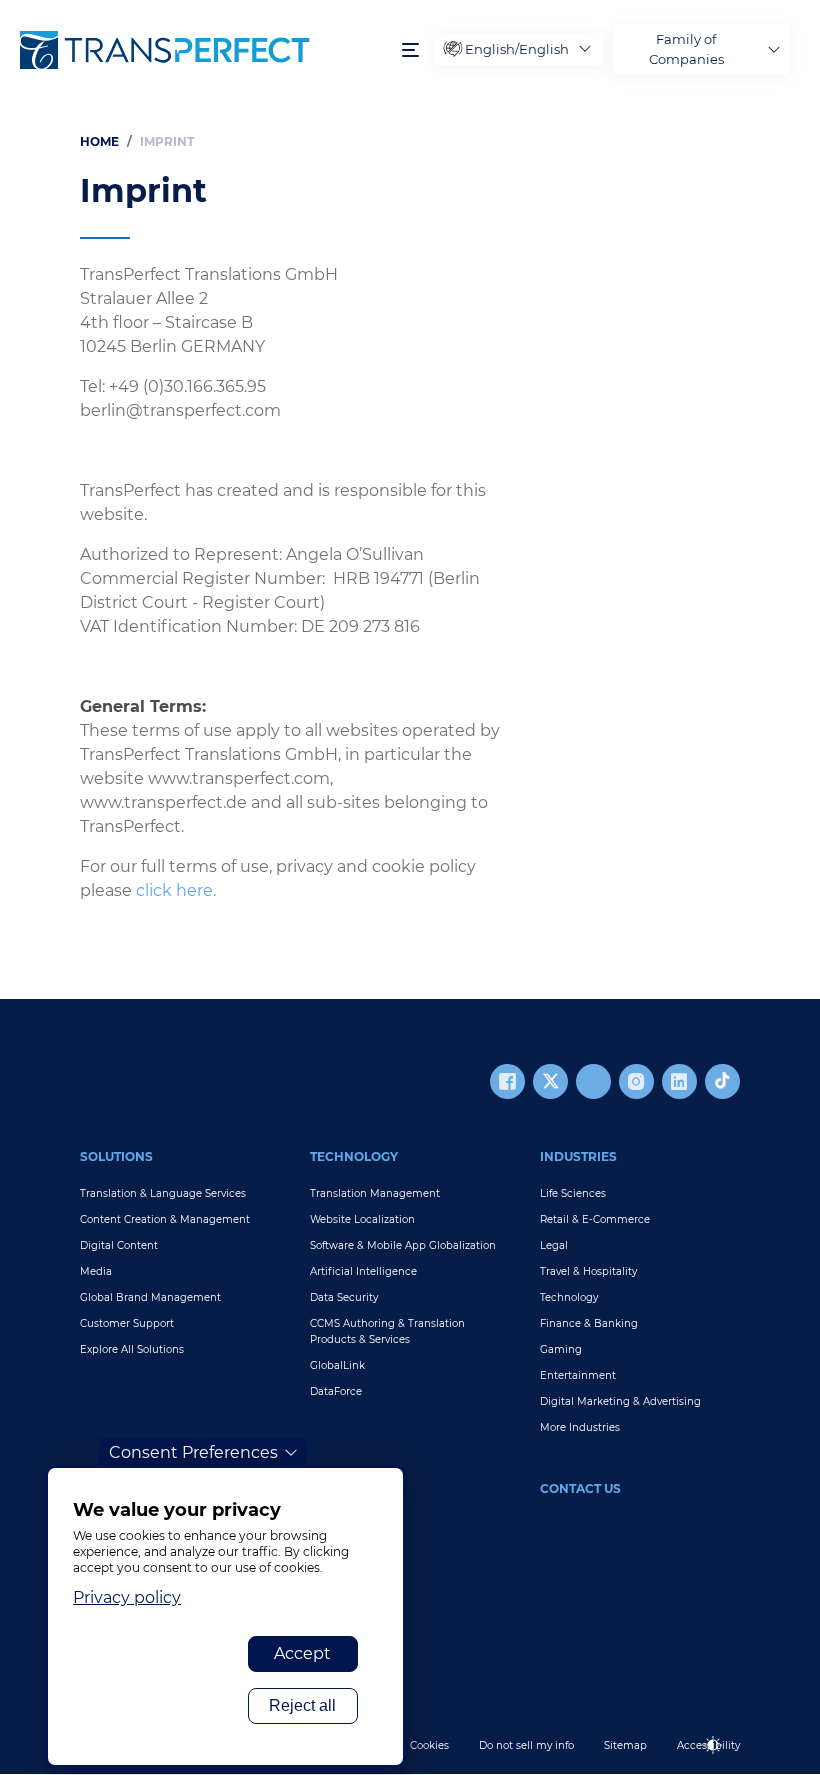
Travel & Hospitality (588, 1271)
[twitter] (550, 1081)
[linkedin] (679, 1081)
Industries (578, 1156)
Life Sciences (573, 1193)
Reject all (302, 1705)
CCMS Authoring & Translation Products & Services (387, 1331)
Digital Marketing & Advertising (620, 1401)
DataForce (336, 1391)
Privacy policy (127, 1597)
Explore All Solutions (132, 1349)
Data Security (344, 1297)
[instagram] (636, 1081)
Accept (302, 1653)
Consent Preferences (193, 1452)
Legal (554, 1245)
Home (99, 141)
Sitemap (625, 1745)
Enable (722, 1761)
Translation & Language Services (163, 1193)
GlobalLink (337, 1365)
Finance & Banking (589, 1323)
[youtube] (593, 1081)
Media (96, 1271)
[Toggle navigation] (410, 49)
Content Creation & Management (165, 1219)
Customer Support (127, 1323)
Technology (354, 1156)
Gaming (561, 1349)
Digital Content (119, 1245)
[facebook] (507, 1081)
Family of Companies (686, 49)
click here (174, 890)
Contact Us (580, 1488)
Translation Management (375, 1193)
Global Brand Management (150, 1297)
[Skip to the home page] (201, 50)
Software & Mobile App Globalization (403, 1245)
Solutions (116, 1156)
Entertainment (578, 1375)
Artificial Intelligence (363, 1271)
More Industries (580, 1427)
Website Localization (362, 1219)
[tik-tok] (722, 1081)
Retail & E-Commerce (595, 1219)
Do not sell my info (526, 1745)
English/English (517, 49)
